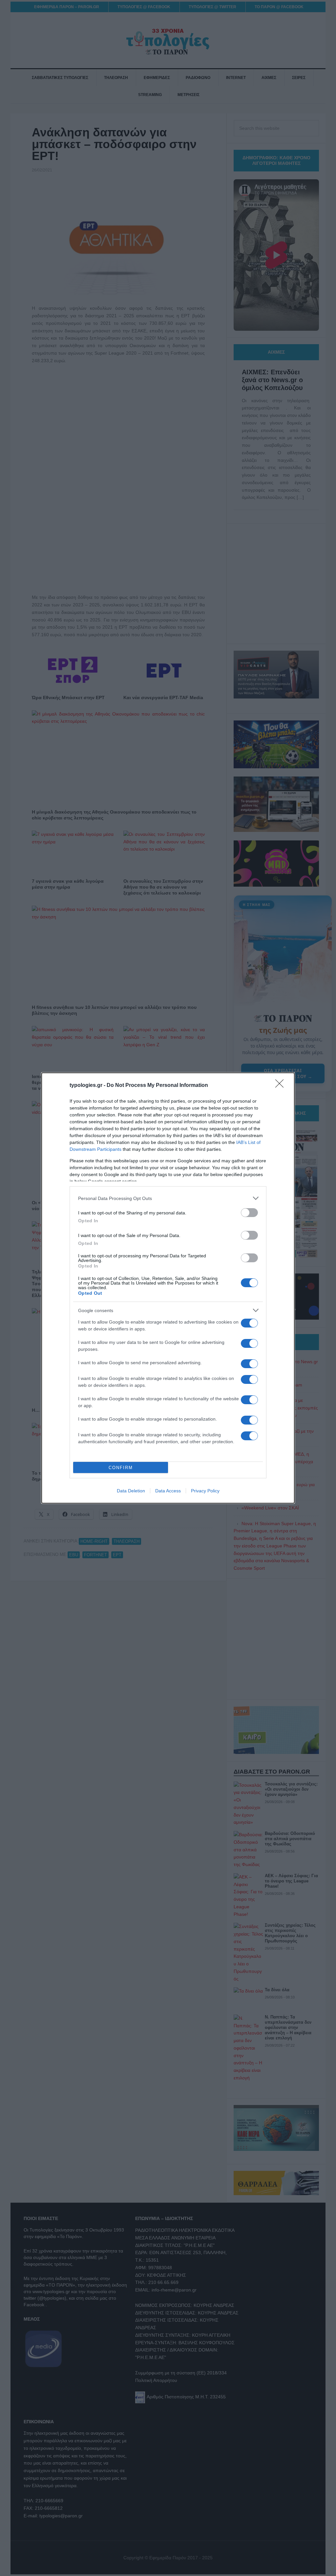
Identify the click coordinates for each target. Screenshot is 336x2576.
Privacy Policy (205, 1491)
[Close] (282, 1086)
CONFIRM (121, 1468)
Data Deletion (131, 1491)
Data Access (168, 1491)
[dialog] (168, 1288)
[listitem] (168, 1198)
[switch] (249, 1213)
